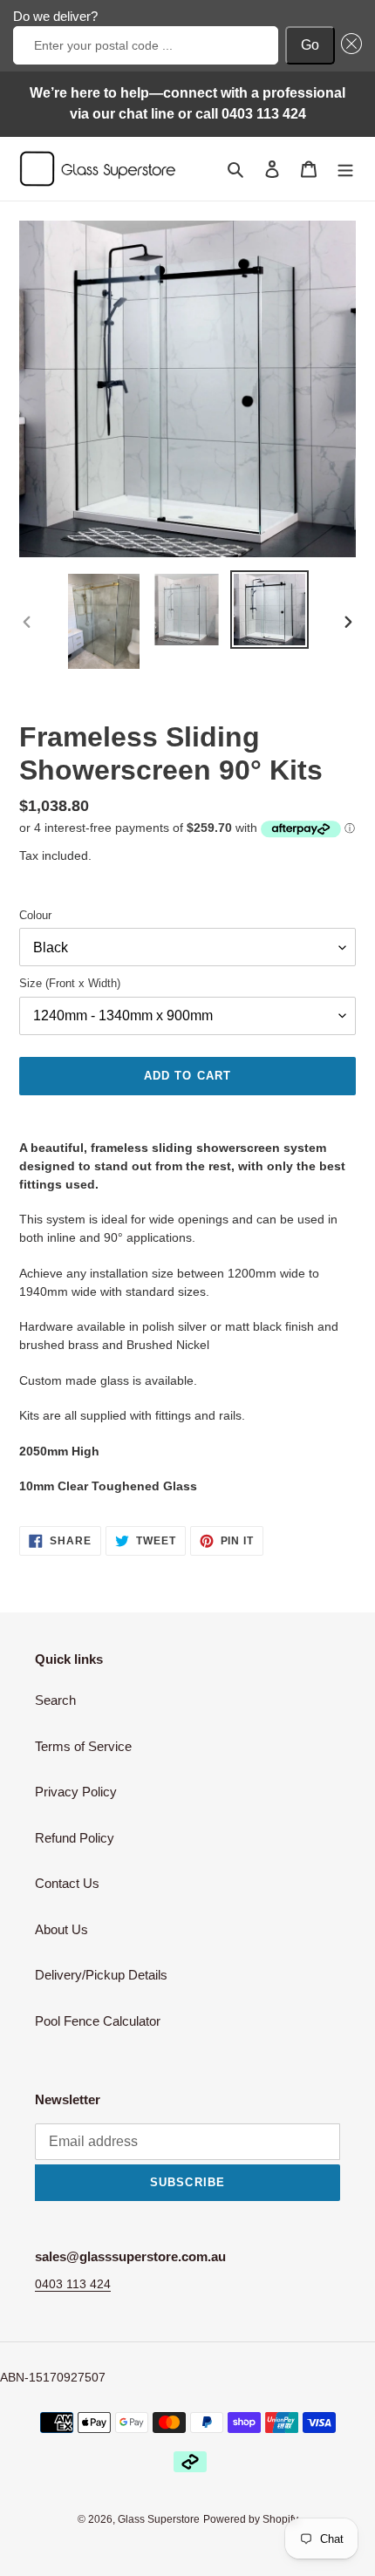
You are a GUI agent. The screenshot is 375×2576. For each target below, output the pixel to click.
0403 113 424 (73, 2284)
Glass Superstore (159, 2519)
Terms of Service (83, 1746)
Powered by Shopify (251, 2519)
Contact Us (67, 1883)
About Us (61, 1929)
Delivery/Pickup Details (101, 1975)
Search (55, 1700)
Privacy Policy (76, 1792)
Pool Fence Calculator (98, 2021)
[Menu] (345, 169)
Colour (35, 915)
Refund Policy (75, 1838)
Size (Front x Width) (70, 983)
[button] (349, 45)
